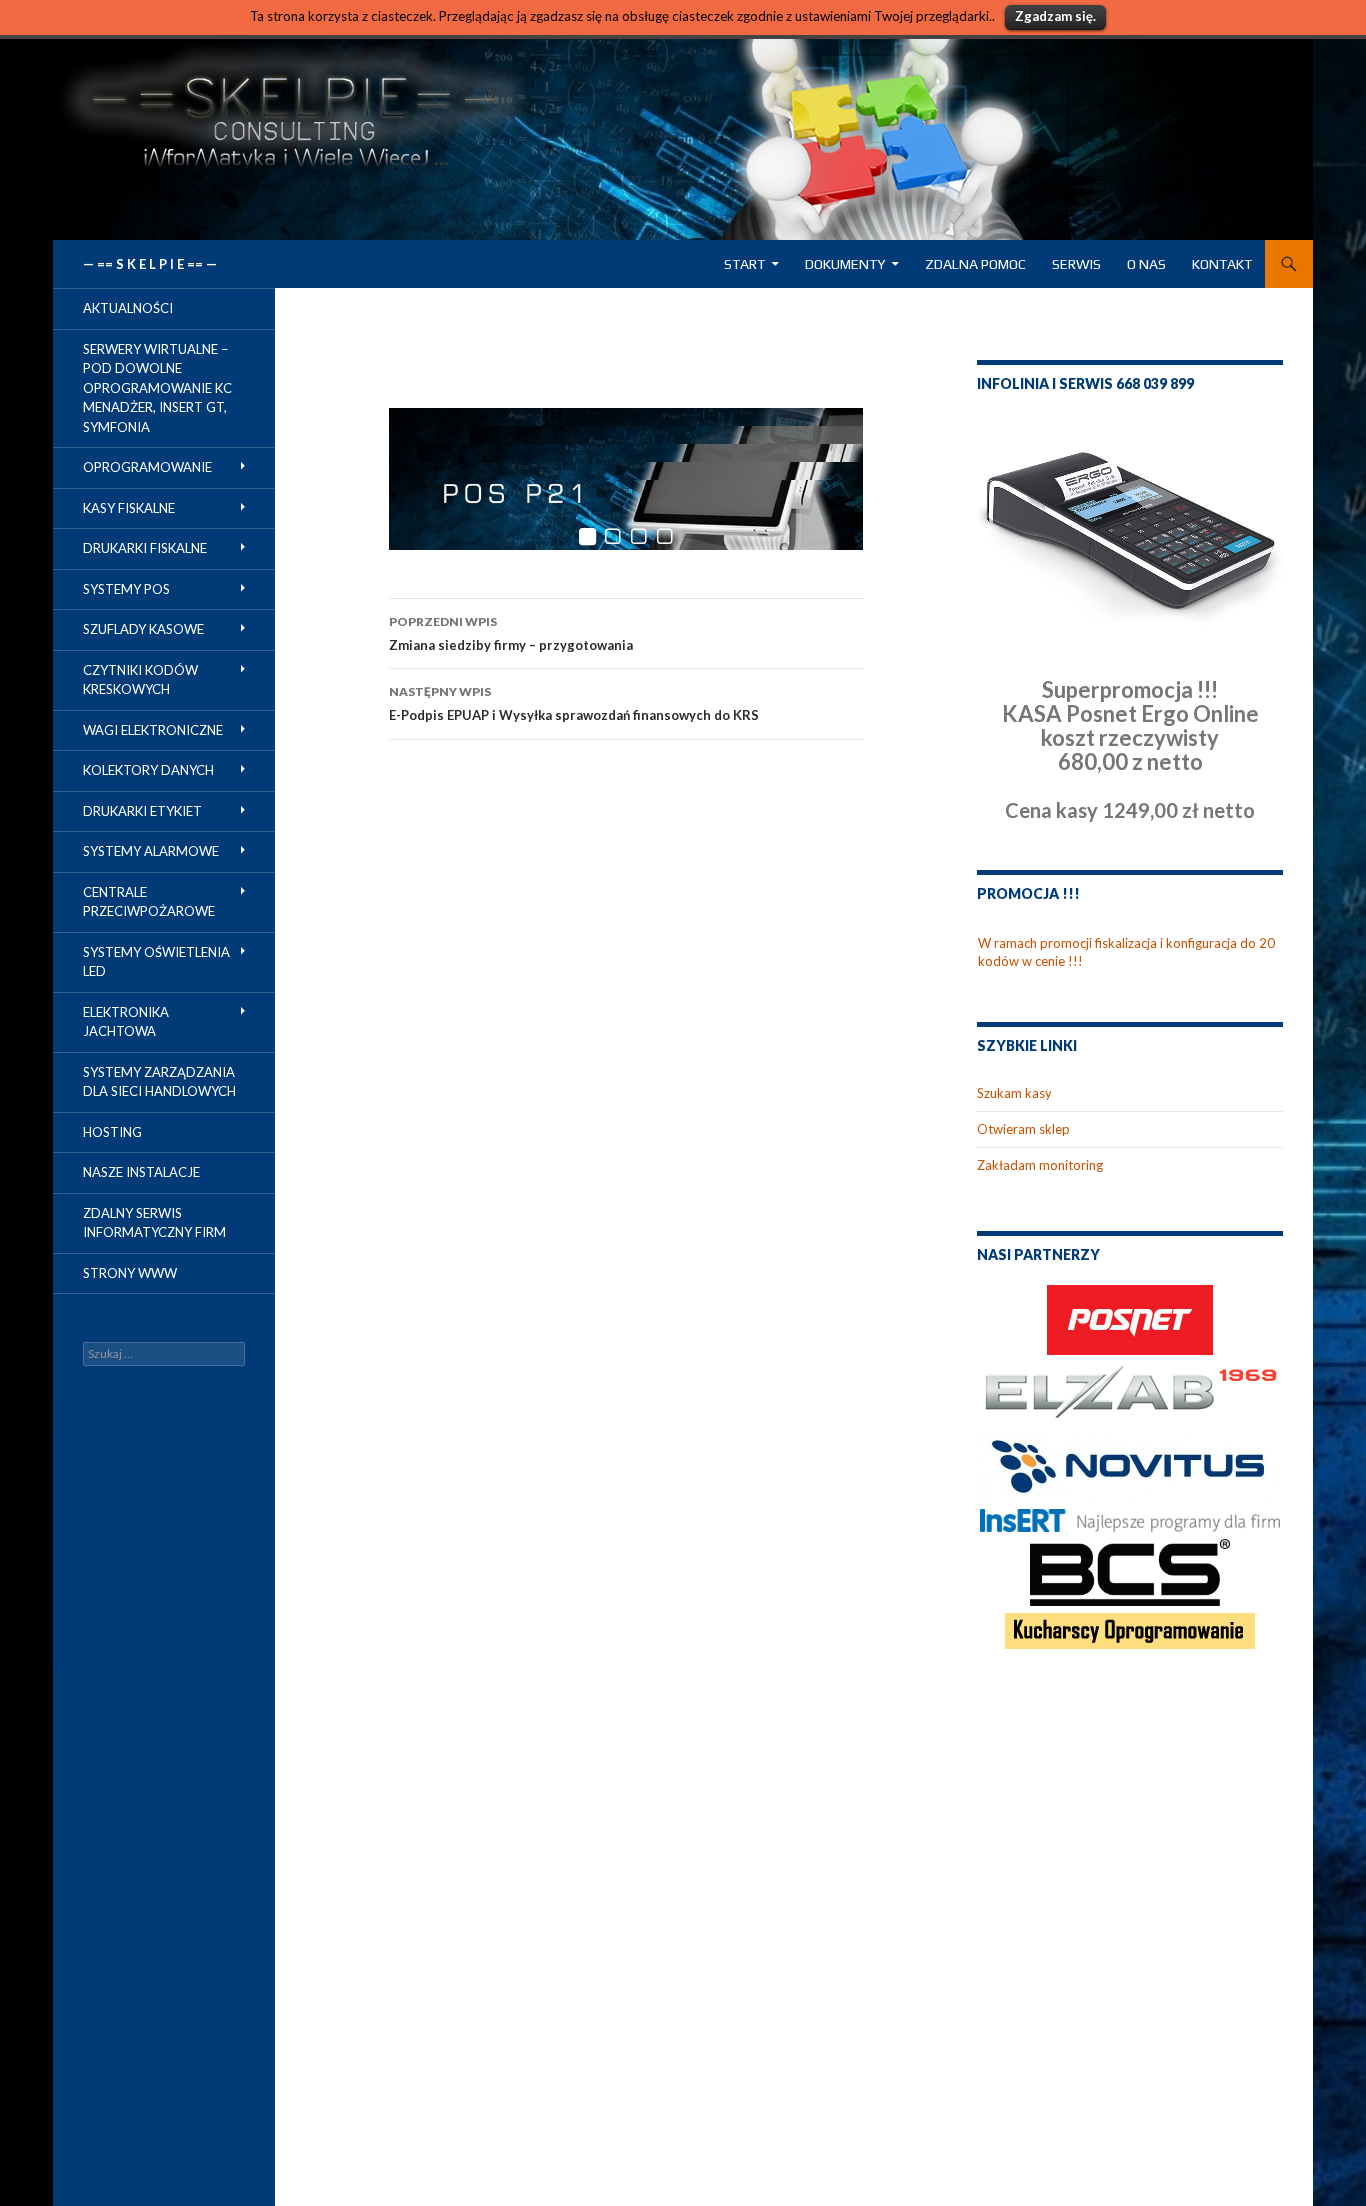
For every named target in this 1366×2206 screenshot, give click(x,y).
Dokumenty (845, 264)
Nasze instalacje (141, 1172)
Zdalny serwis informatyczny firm (154, 1223)
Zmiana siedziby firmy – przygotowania (511, 633)
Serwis (1076, 264)
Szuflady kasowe (143, 629)
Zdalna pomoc (975, 264)
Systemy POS (126, 589)
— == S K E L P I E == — (150, 264)
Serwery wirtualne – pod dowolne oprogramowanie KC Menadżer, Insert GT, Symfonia (157, 388)
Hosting (112, 1132)
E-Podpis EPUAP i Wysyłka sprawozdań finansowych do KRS (574, 703)
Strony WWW (130, 1273)
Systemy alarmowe (151, 851)
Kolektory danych (148, 770)
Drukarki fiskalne (145, 548)
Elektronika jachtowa (126, 1022)
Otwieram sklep (1023, 1129)
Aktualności (128, 308)
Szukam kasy (1014, 1093)
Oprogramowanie (147, 467)
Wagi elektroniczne (153, 730)
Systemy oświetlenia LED (156, 962)
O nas (1146, 264)
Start (744, 264)
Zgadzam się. (1055, 16)
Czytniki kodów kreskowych (140, 680)
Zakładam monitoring (1040, 1165)
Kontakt (1222, 264)
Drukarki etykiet (142, 811)
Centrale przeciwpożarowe (149, 902)
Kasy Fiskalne (129, 508)
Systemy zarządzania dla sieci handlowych (159, 1082)
